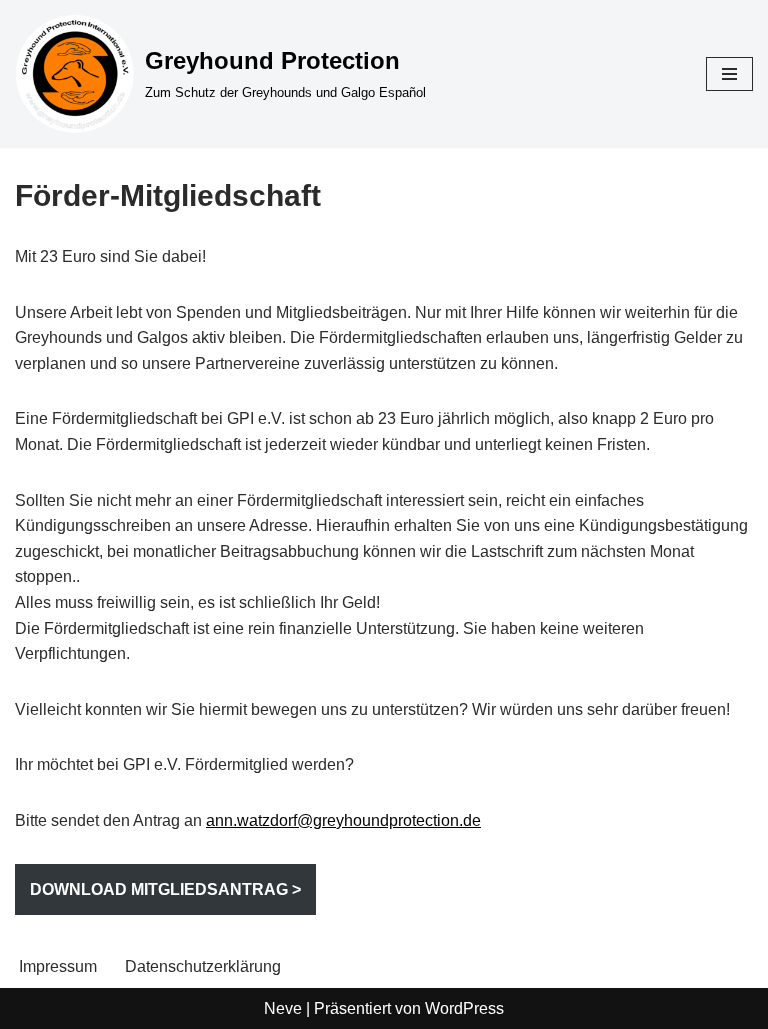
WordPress (464, 1008)
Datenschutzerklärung (203, 966)
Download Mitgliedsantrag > (165, 889)
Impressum (58, 966)
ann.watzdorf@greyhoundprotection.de (343, 820)
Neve (283, 1008)
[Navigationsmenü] (729, 74)
